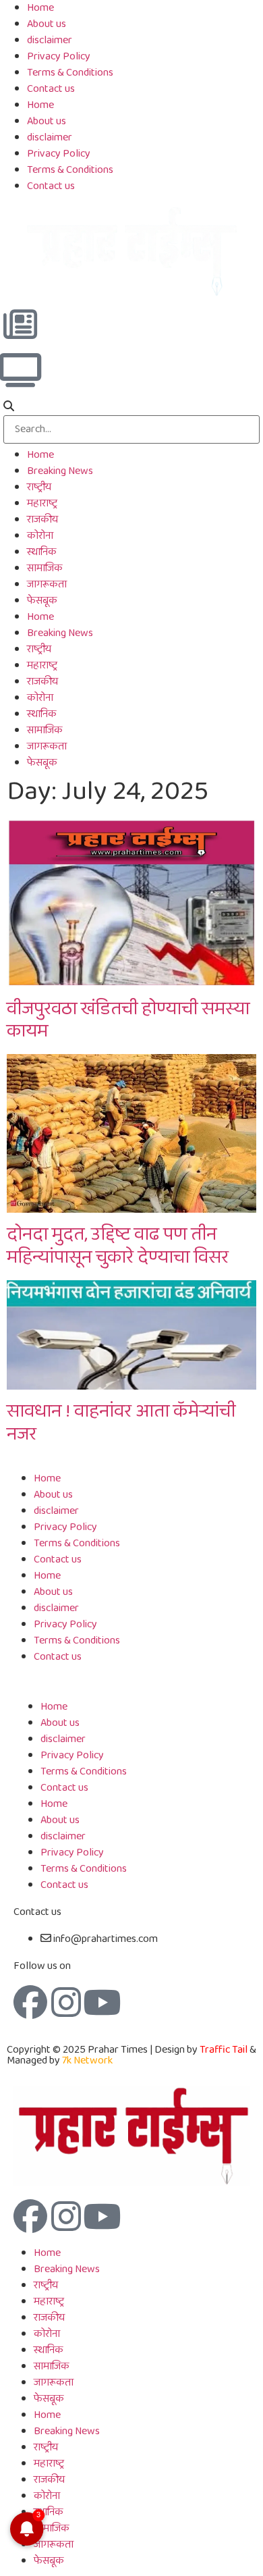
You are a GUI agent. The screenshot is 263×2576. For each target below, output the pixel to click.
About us (47, 24)
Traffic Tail (224, 2050)
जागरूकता (47, 584)
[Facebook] (30, 2002)
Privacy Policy (59, 56)
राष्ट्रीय (39, 487)
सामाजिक (45, 568)
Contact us (51, 89)
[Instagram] (66, 2002)
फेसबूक (42, 601)
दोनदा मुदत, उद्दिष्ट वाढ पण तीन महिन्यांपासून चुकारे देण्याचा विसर (118, 1246)
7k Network (87, 2060)
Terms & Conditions (70, 73)
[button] (131, 407)
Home (40, 105)
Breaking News (60, 471)
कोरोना (40, 536)
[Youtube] (102, 2002)
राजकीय (42, 520)
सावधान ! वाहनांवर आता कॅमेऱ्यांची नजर (121, 1423)
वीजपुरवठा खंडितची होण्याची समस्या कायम (128, 1021)
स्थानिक (42, 552)
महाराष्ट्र (42, 503)
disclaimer (50, 40)
